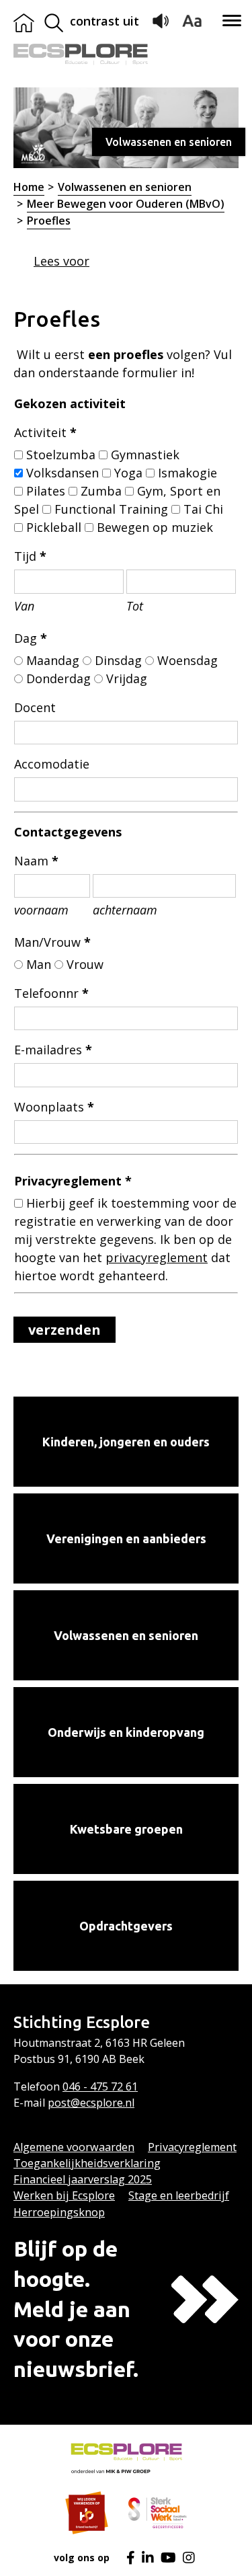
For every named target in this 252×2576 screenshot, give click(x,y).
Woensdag (187, 660)
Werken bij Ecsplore (64, 2195)
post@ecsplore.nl (91, 2103)
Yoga (128, 473)
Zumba (101, 491)
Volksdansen (62, 473)
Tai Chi (203, 509)
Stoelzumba (61, 455)
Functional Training (111, 509)
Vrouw (85, 964)
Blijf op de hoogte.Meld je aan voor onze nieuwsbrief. (76, 2309)
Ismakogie (187, 473)
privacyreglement (157, 1257)
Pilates (46, 491)
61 (132, 2086)
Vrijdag (127, 678)
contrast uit (104, 21)
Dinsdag (118, 660)
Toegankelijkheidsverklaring (87, 2163)
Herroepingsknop (59, 2212)
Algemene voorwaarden (74, 2147)
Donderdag (58, 678)
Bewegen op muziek (155, 527)
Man (39, 964)
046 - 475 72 (94, 2086)
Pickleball (54, 527)
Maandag (53, 660)
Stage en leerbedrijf (179, 2195)
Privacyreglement (192, 2147)
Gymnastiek (145, 455)
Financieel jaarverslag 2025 (83, 2179)
